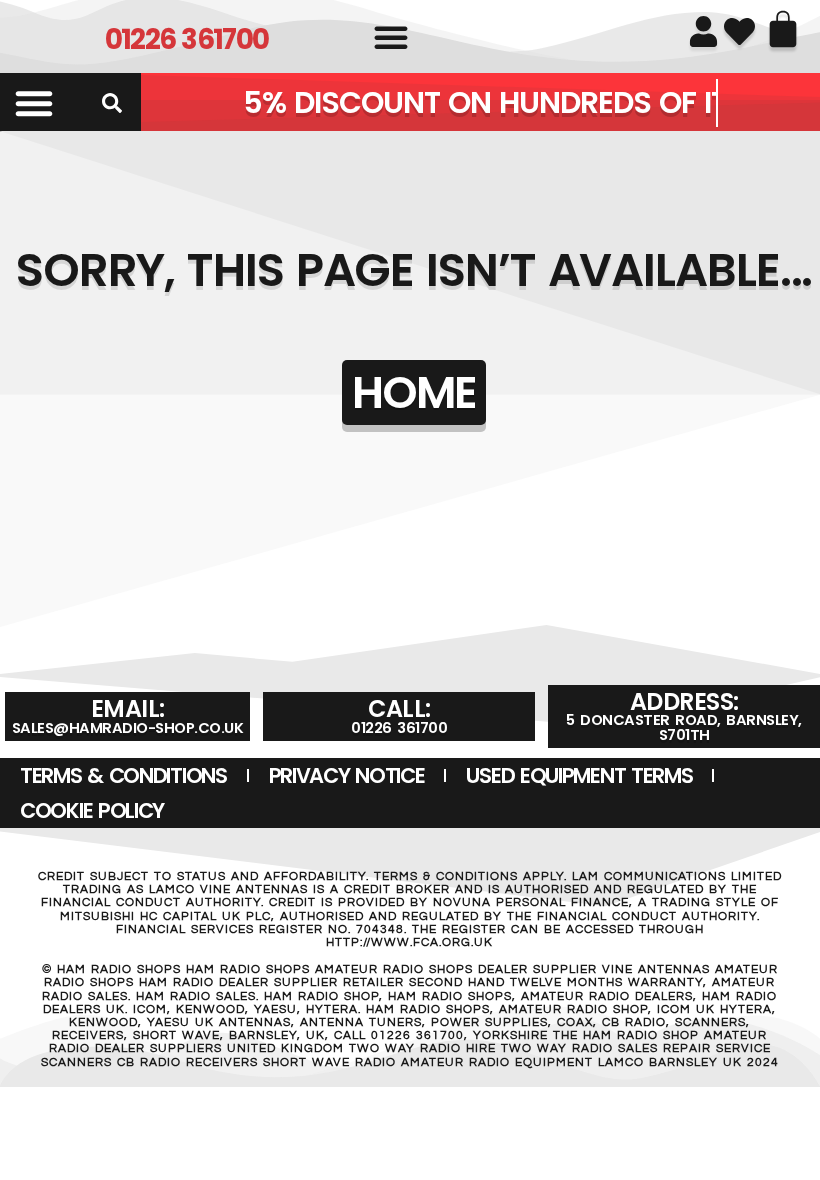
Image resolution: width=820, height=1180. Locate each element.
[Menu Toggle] (34, 103)
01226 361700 (187, 39)
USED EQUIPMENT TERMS (579, 775)
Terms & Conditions (123, 775)
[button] (391, 37)
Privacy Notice (347, 775)
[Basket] (783, 29)
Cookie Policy (92, 810)
